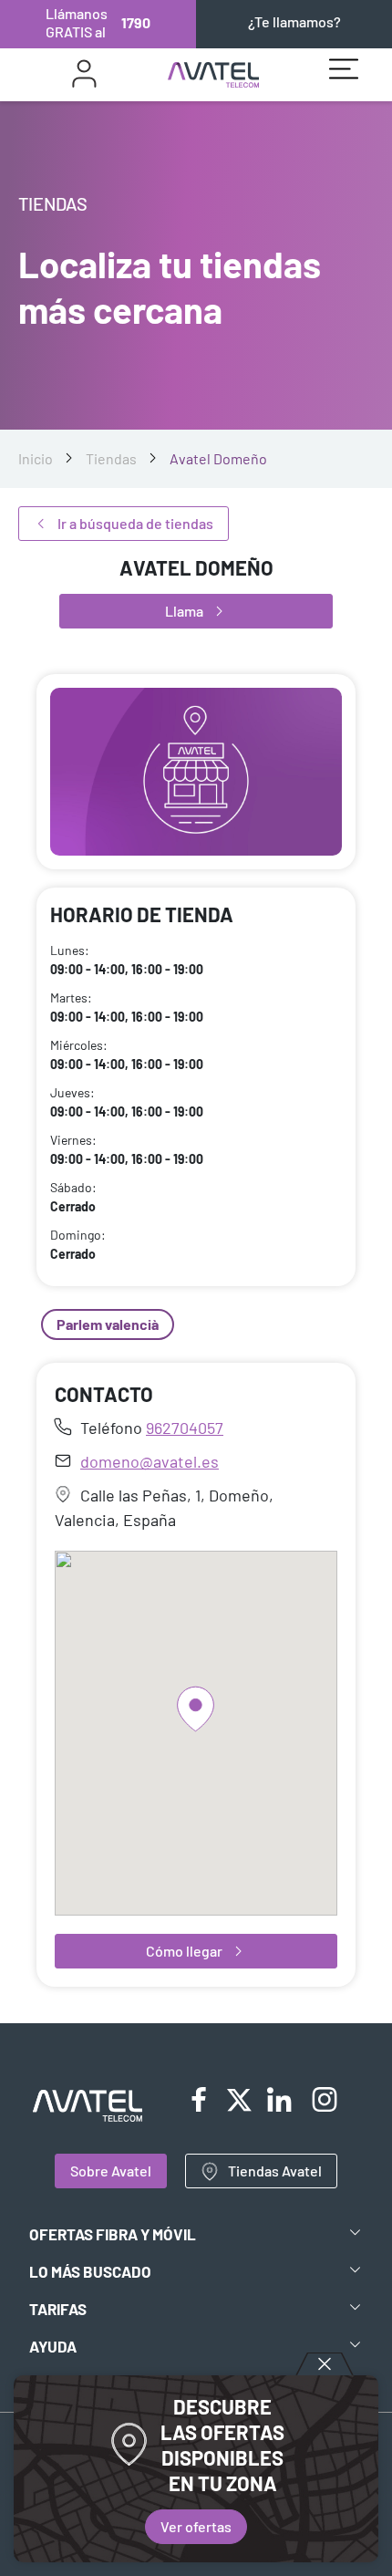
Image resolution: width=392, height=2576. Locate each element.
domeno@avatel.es (150, 1461)
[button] (196, 1709)
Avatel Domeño (218, 458)
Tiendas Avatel (275, 2171)
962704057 (185, 1428)
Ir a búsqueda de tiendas (135, 523)
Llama (184, 611)
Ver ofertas (196, 2526)
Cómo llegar (184, 1951)
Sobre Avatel (111, 2171)
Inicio (36, 458)
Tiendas (111, 458)
